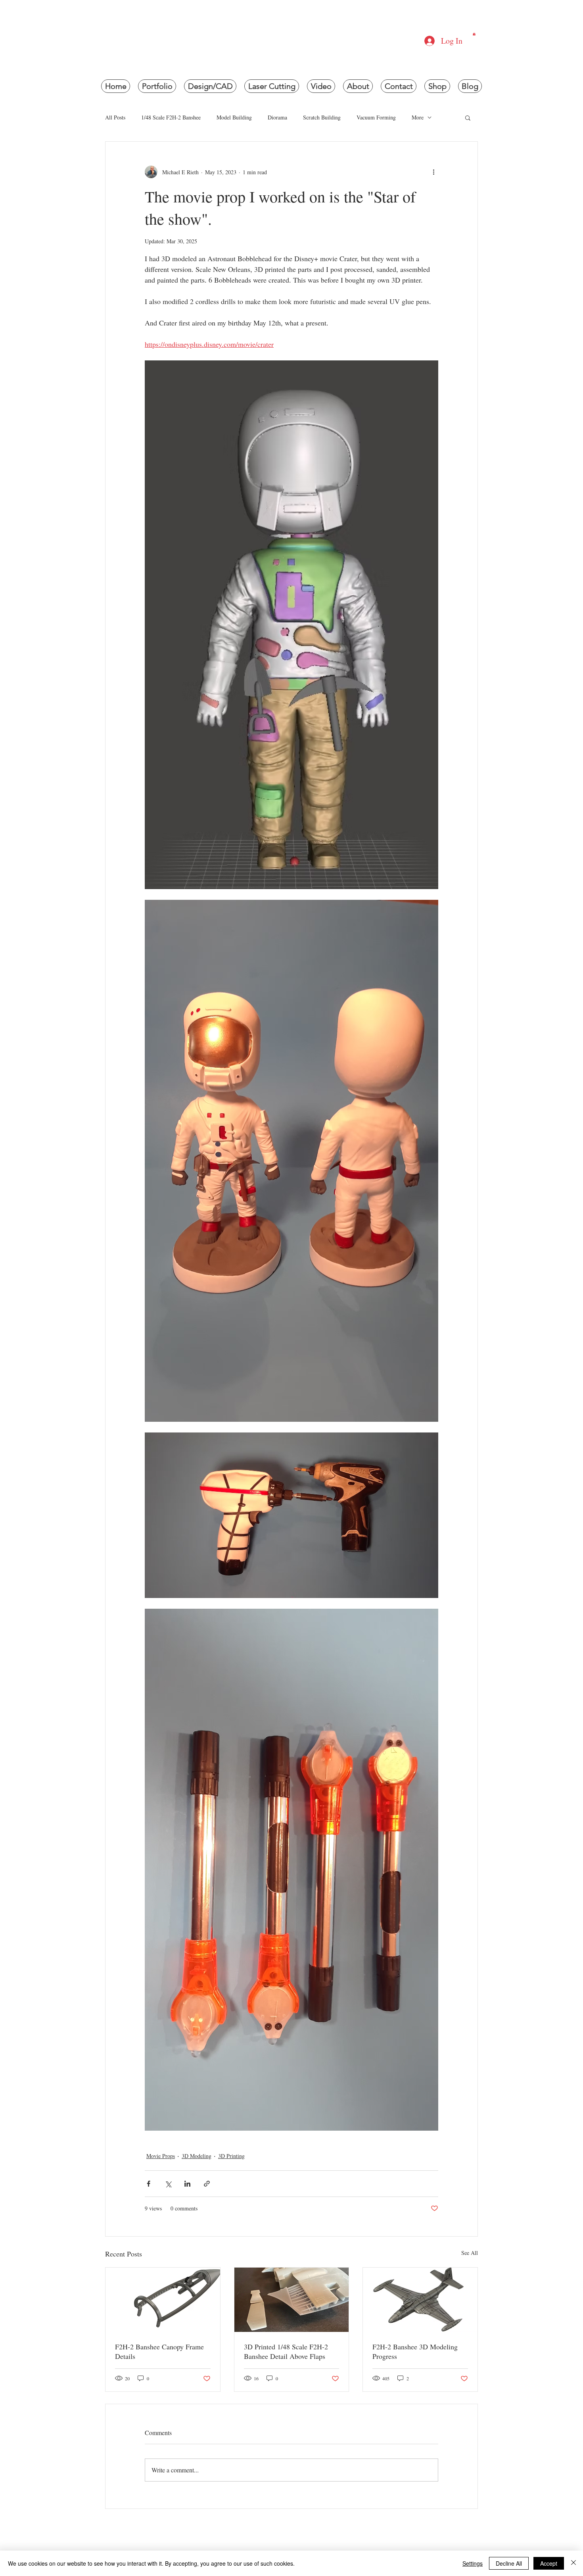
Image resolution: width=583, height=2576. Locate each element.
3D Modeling (197, 2156)
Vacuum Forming (376, 117)
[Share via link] (207, 2184)
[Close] (573, 2563)
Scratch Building (322, 117)
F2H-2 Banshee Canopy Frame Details (159, 2351)
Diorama (277, 117)
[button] (474, 34)
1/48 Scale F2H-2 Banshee (171, 117)
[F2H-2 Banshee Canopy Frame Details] (163, 2300)
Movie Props (161, 2156)
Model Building (234, 117)
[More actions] (433, 172)
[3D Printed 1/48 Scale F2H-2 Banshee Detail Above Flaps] (292, 2300)
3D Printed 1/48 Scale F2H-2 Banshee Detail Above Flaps (286, 2351)
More (418, 117)
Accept (549, 2563)
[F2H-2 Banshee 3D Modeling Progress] (420, 2300)
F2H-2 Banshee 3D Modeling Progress (415, 2351)
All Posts (115, 117)
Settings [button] (473, 2563)
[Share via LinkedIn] (187, 2184)
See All (470, 2253)
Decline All (509, 2563)
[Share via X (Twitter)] (168, 2184)
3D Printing (231, 2156)
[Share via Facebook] (149, 2184)
